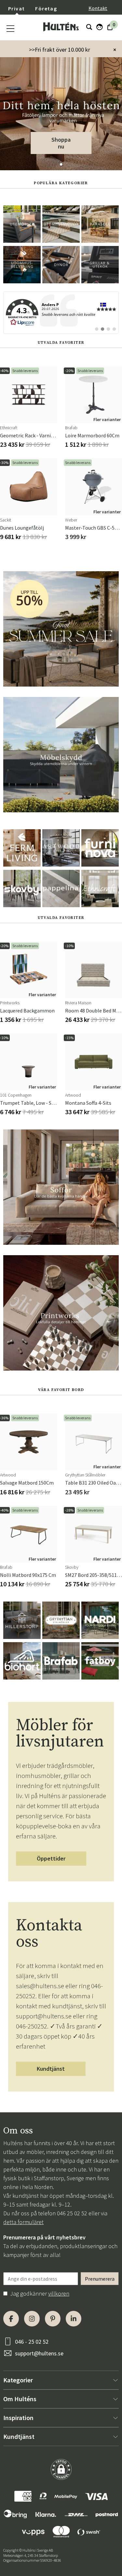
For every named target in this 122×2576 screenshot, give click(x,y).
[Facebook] (11, 2319)
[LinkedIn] (74, 2319)
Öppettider (51, 1858)
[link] (61, 313)
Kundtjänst (51, 2069)
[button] (61, 164)
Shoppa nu (61, 143)
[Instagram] (32, 2319)
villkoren (59, 2293)
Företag (46, 8)
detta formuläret (23, 2222)
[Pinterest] (53, 2319)
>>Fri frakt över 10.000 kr (60, 50)
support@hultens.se (39, 2353)
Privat (16, 8)
